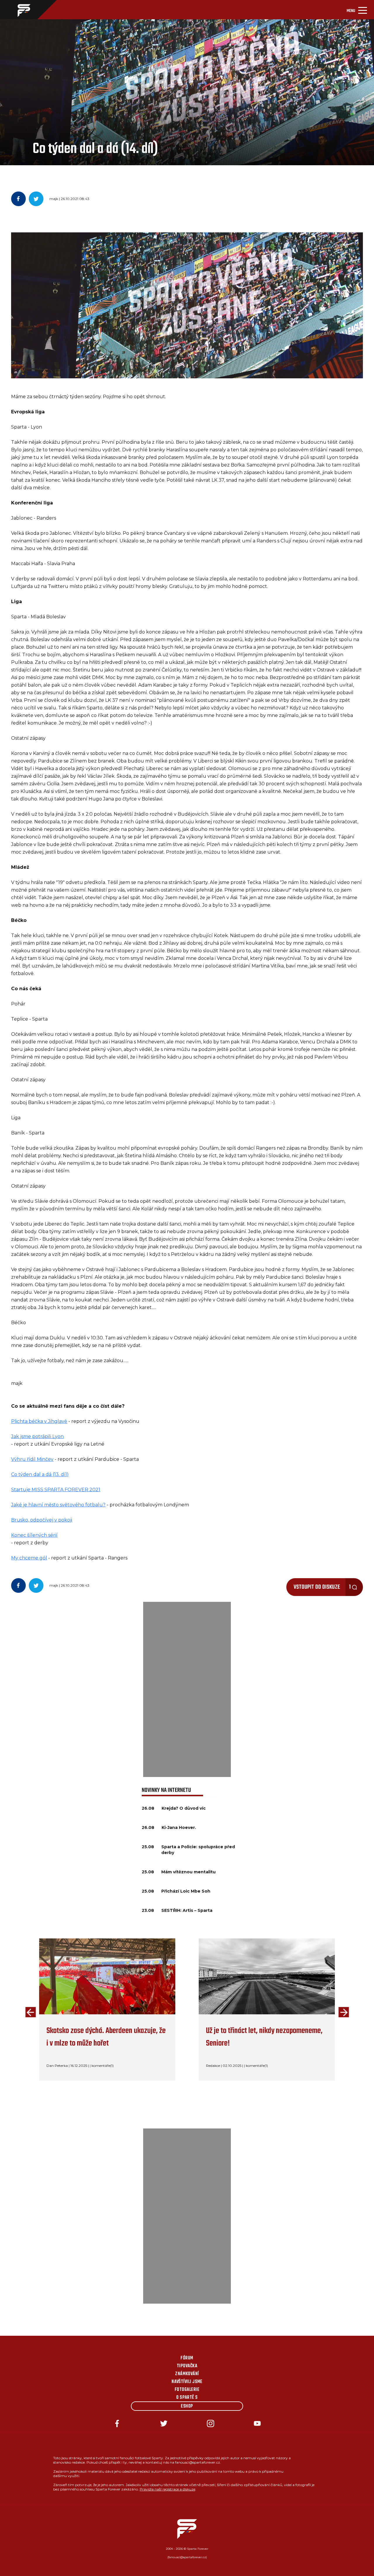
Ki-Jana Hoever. (179, 1827)
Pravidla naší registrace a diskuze (167, 2489)
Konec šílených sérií (34, 1535)
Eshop (187, 2406)
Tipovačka (187, 2366)
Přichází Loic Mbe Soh (186, 1891)
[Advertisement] (187, 1689)
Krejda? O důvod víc (184, 1808)
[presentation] (29, 2013)
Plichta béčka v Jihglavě (39, 1421)
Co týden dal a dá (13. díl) (40, 1474)
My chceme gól (29, 1558)
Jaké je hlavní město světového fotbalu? (58, 1505)
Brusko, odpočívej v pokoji (42, 1520)
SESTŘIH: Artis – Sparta (187, 1910)
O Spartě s (187, 2398)
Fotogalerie (187, 2390)
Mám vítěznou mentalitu (188, 1872)
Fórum (187, 2358)
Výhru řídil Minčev (32, 1459)
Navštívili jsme (187, 2382)
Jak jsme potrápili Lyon (37, 1436)
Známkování (187, 2374)
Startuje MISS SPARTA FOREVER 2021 (56, 1490)
